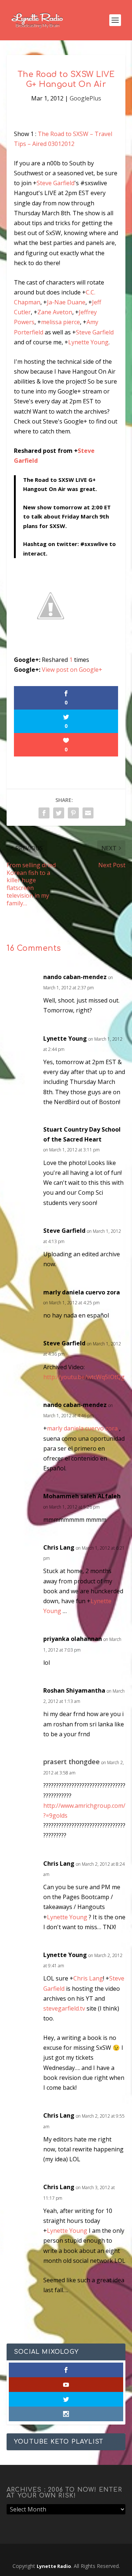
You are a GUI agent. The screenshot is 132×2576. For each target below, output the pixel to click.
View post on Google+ (72, 670)
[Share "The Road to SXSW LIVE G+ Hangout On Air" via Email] (88, 813)
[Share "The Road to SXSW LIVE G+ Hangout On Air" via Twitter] (59, 813)
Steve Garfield (56, 183)
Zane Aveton (55, 312)
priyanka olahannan (73, 1639)
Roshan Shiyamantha (74, 1690)
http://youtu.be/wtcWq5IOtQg (84, 1377)
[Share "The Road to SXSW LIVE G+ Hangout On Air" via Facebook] (44, 813)
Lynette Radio (54, 2566)
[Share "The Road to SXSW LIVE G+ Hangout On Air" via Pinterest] (73, 813)
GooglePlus (85, 98)
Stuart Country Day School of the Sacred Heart (82, 1134)
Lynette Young (88, 342)
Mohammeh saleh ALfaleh (82, 1496)
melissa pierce (60, 322)
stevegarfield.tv (64, 2008)
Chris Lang (59, 1547)
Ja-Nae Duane (66, 302)
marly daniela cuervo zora (82, 1292)
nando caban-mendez (75, 977)
